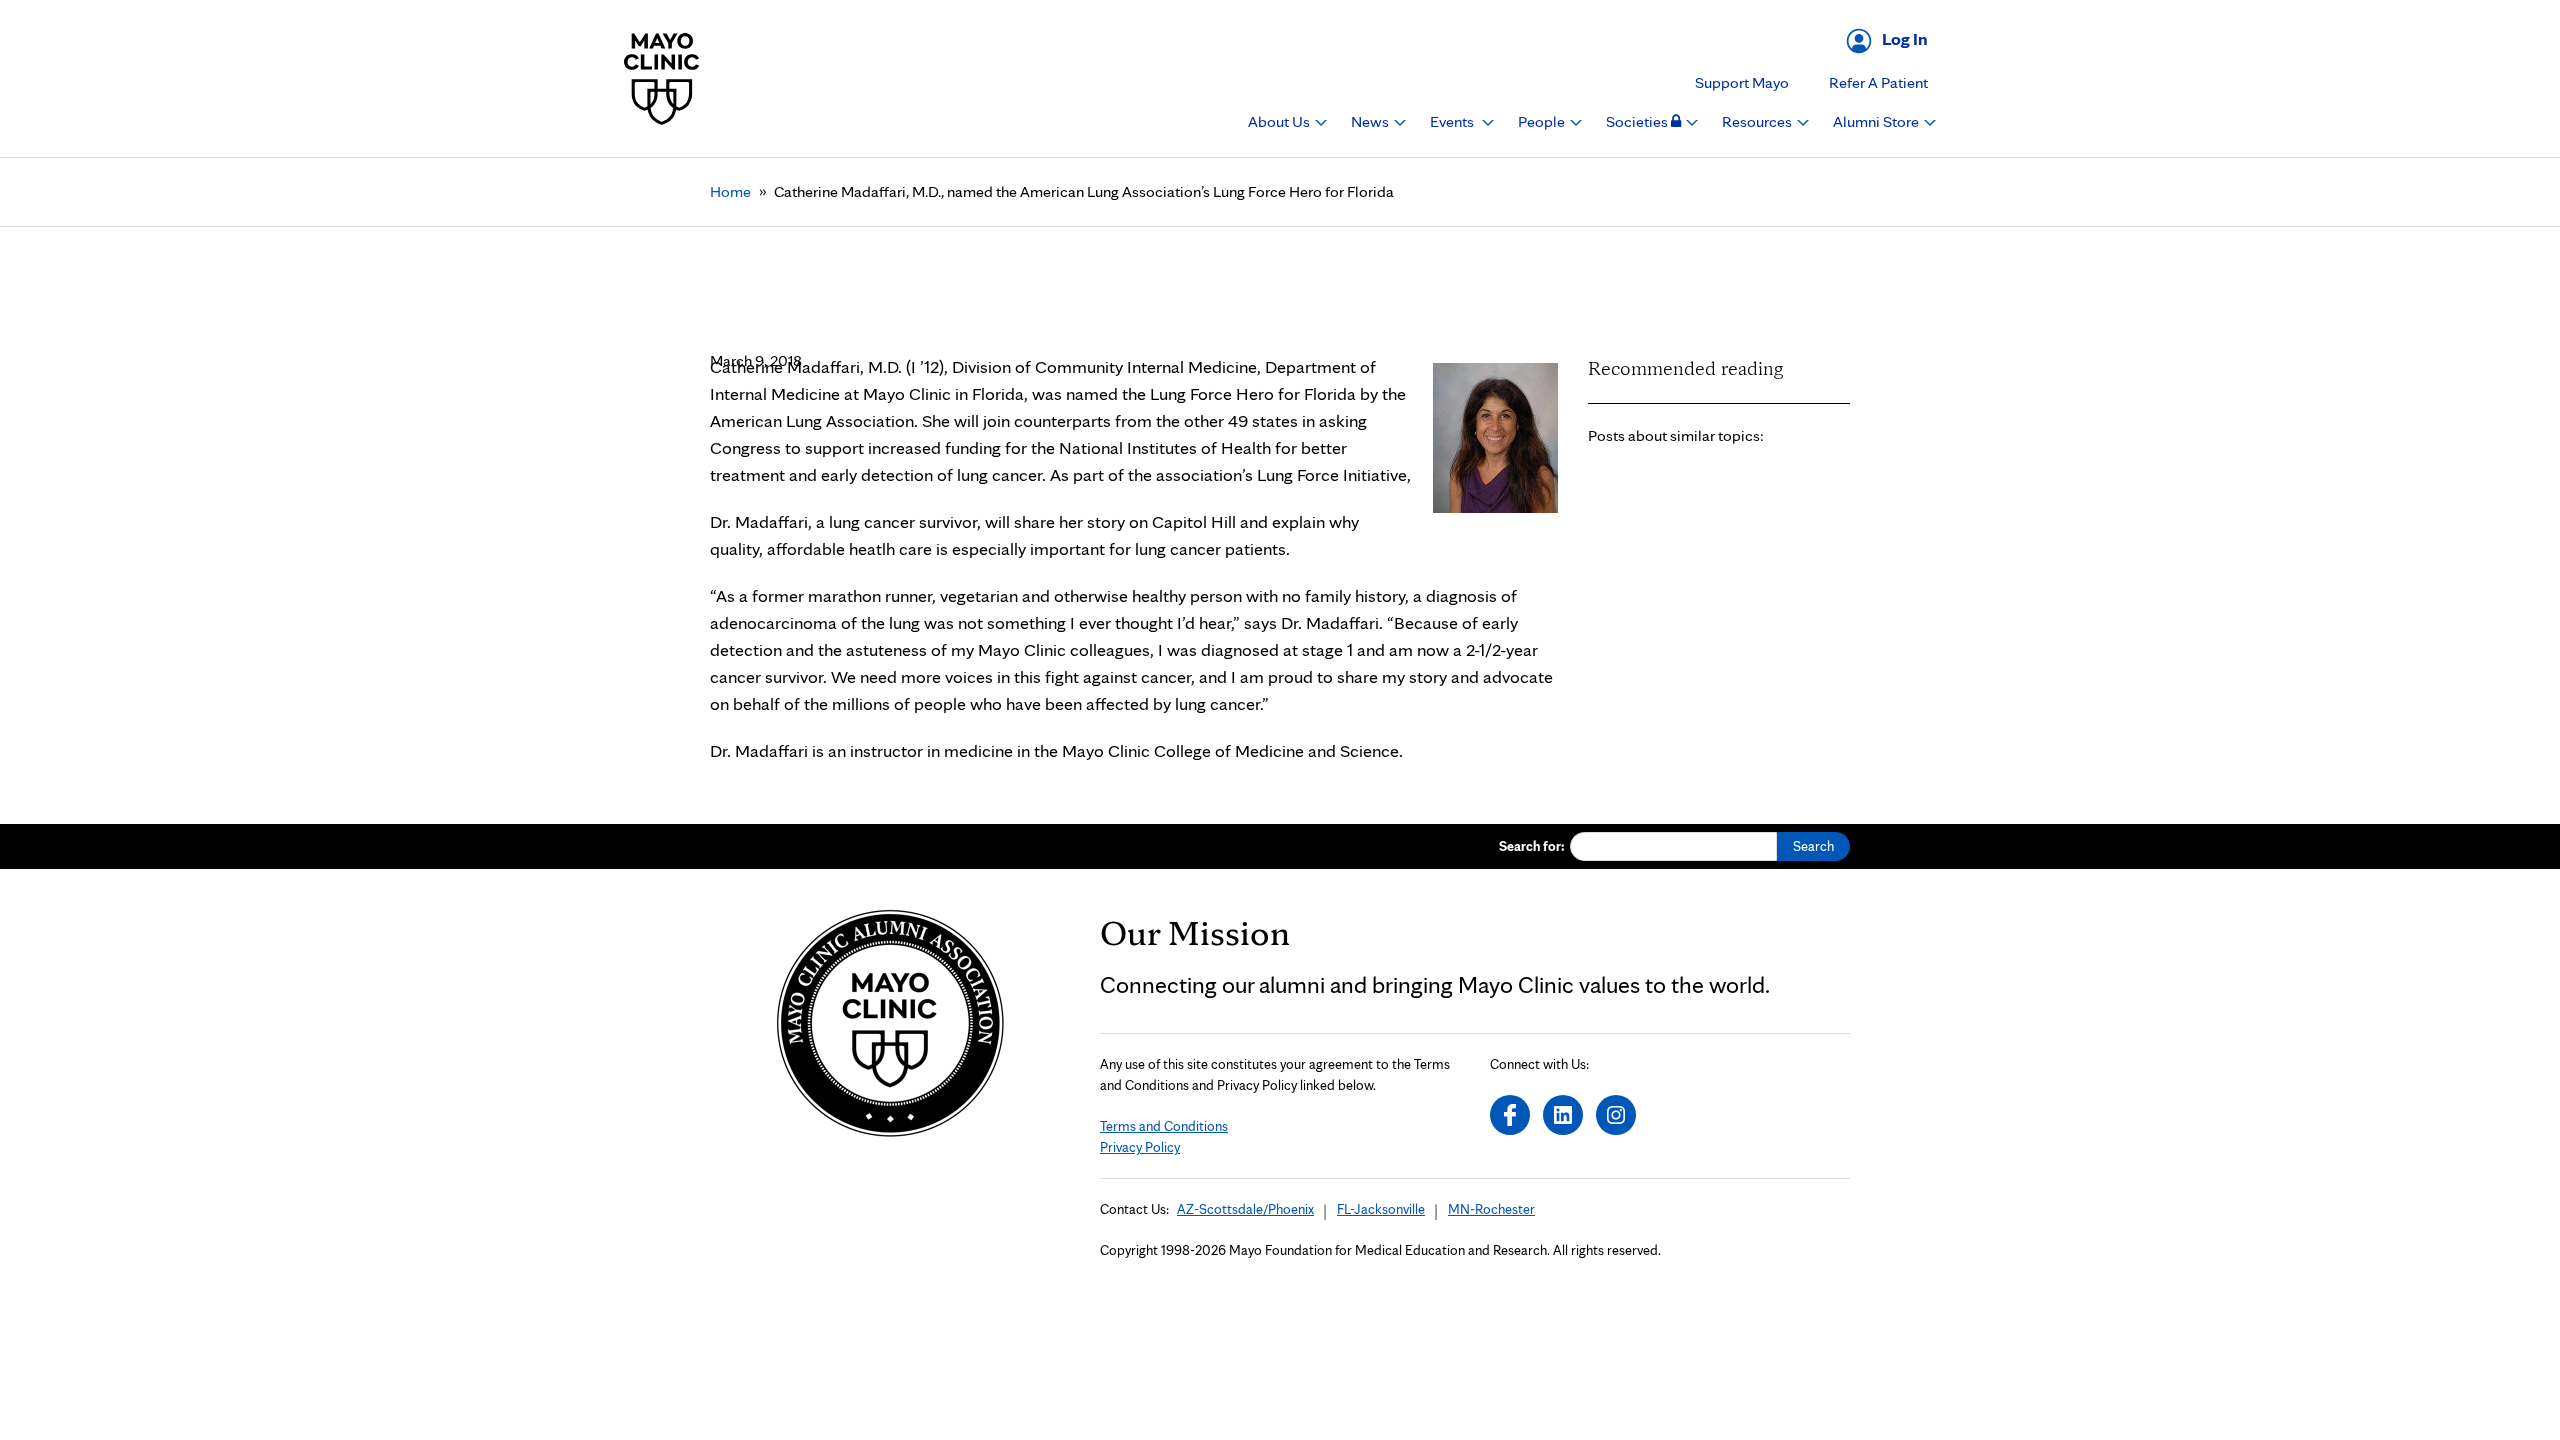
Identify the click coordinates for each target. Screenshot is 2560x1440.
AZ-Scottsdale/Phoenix (1245, 1209)
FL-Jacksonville (1381, 1209)
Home (730, 191)
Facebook (1510, 1115)
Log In (1905, 38)
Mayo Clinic (662, 78)
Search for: (1532, 846)
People (1543, 121)
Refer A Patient (1878, 82)
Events (1453, 121)
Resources (1758, 121)
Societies (1638, 121)
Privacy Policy (1140, 1147)
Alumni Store (1877, 121)
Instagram (1616, 1115)
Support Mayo (1742, 82)
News (1371, 121)
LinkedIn (1563, 1115)
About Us (1280, 121)
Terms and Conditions (1164, 1126)
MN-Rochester (1491, 1209)
